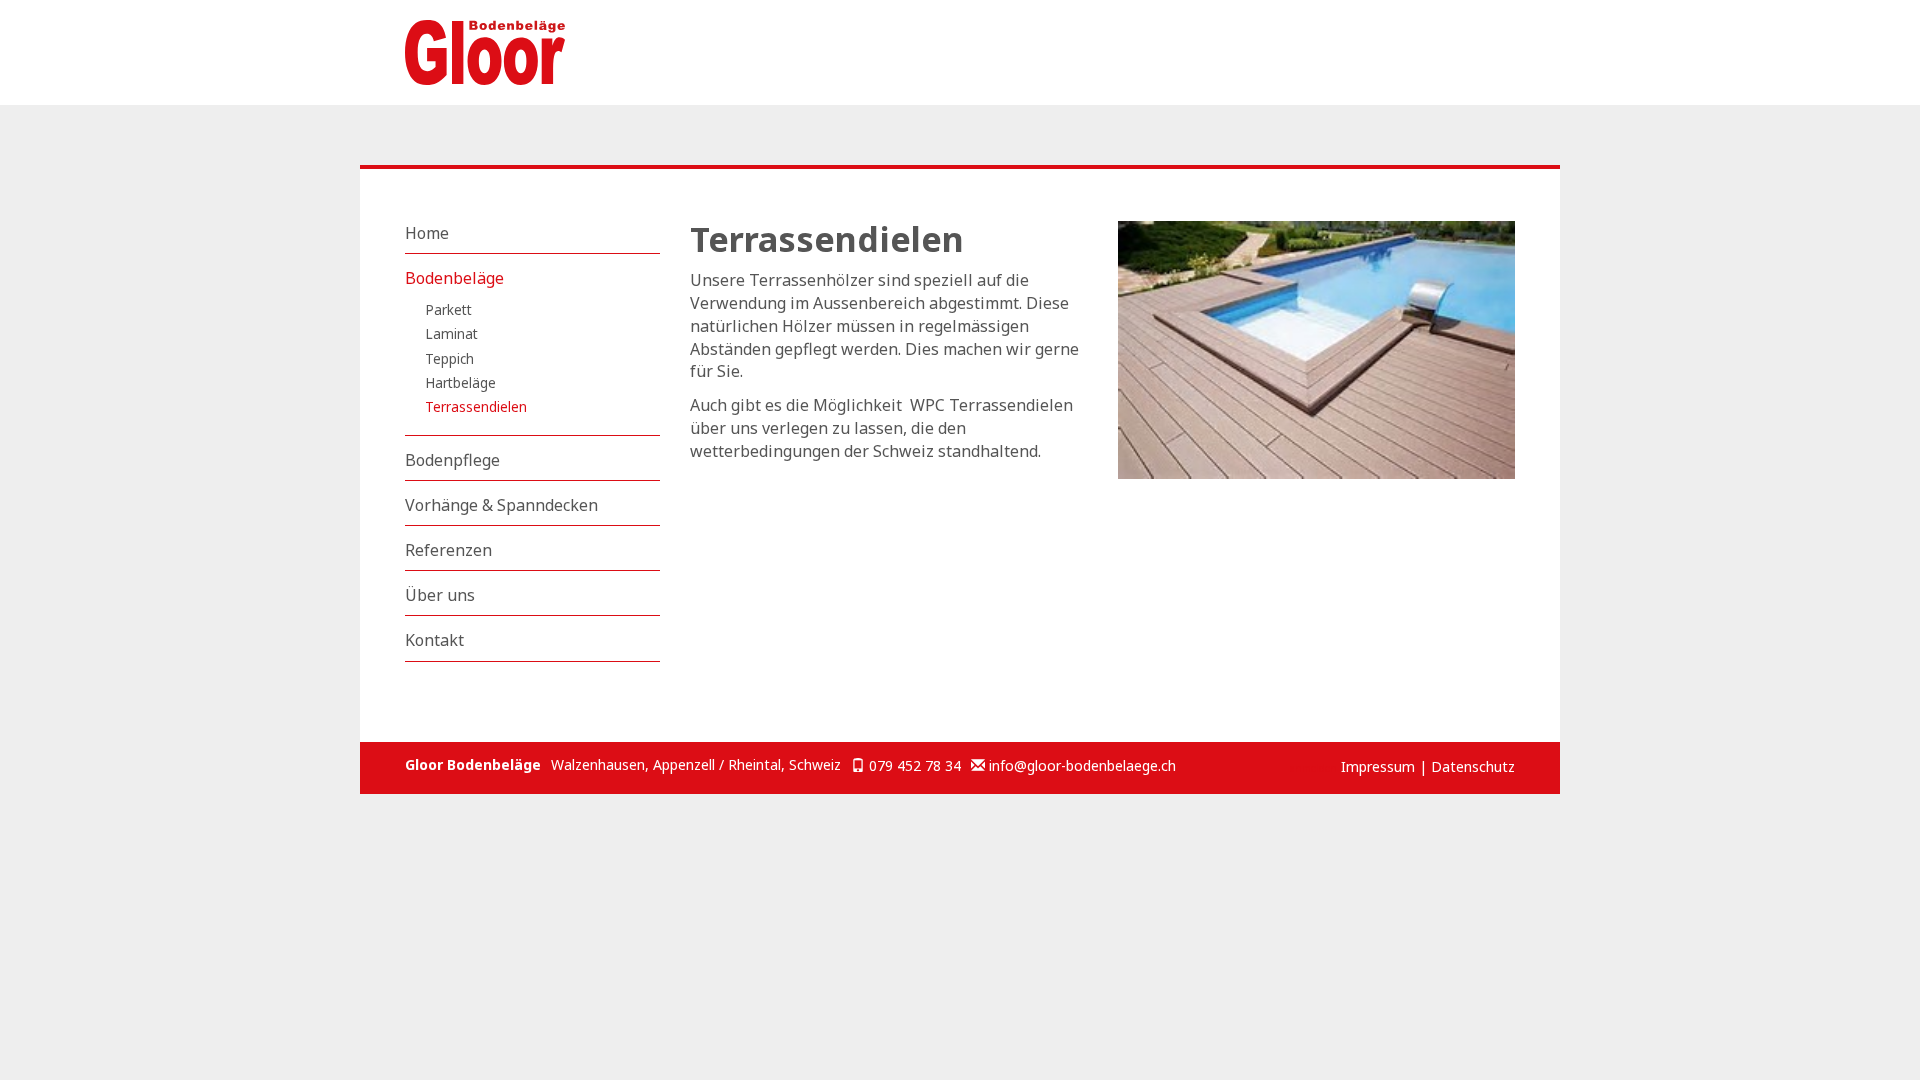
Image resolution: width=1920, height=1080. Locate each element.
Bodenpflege (452, 460)
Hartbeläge (460, 382)
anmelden (1313, 768)
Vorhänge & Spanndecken (501, 505)
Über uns (440, 595)
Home (427, 233)
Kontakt (434, 640)
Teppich (449, 358)
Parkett (448, 309)
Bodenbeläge (454, 278)
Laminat (451, 333)
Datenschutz (1473, 766)
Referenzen (448, 550)
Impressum (1378, 766)
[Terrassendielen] (1317, 363)
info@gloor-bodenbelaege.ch (1082, 765)
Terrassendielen (476, 406)
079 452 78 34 (915, 765)
